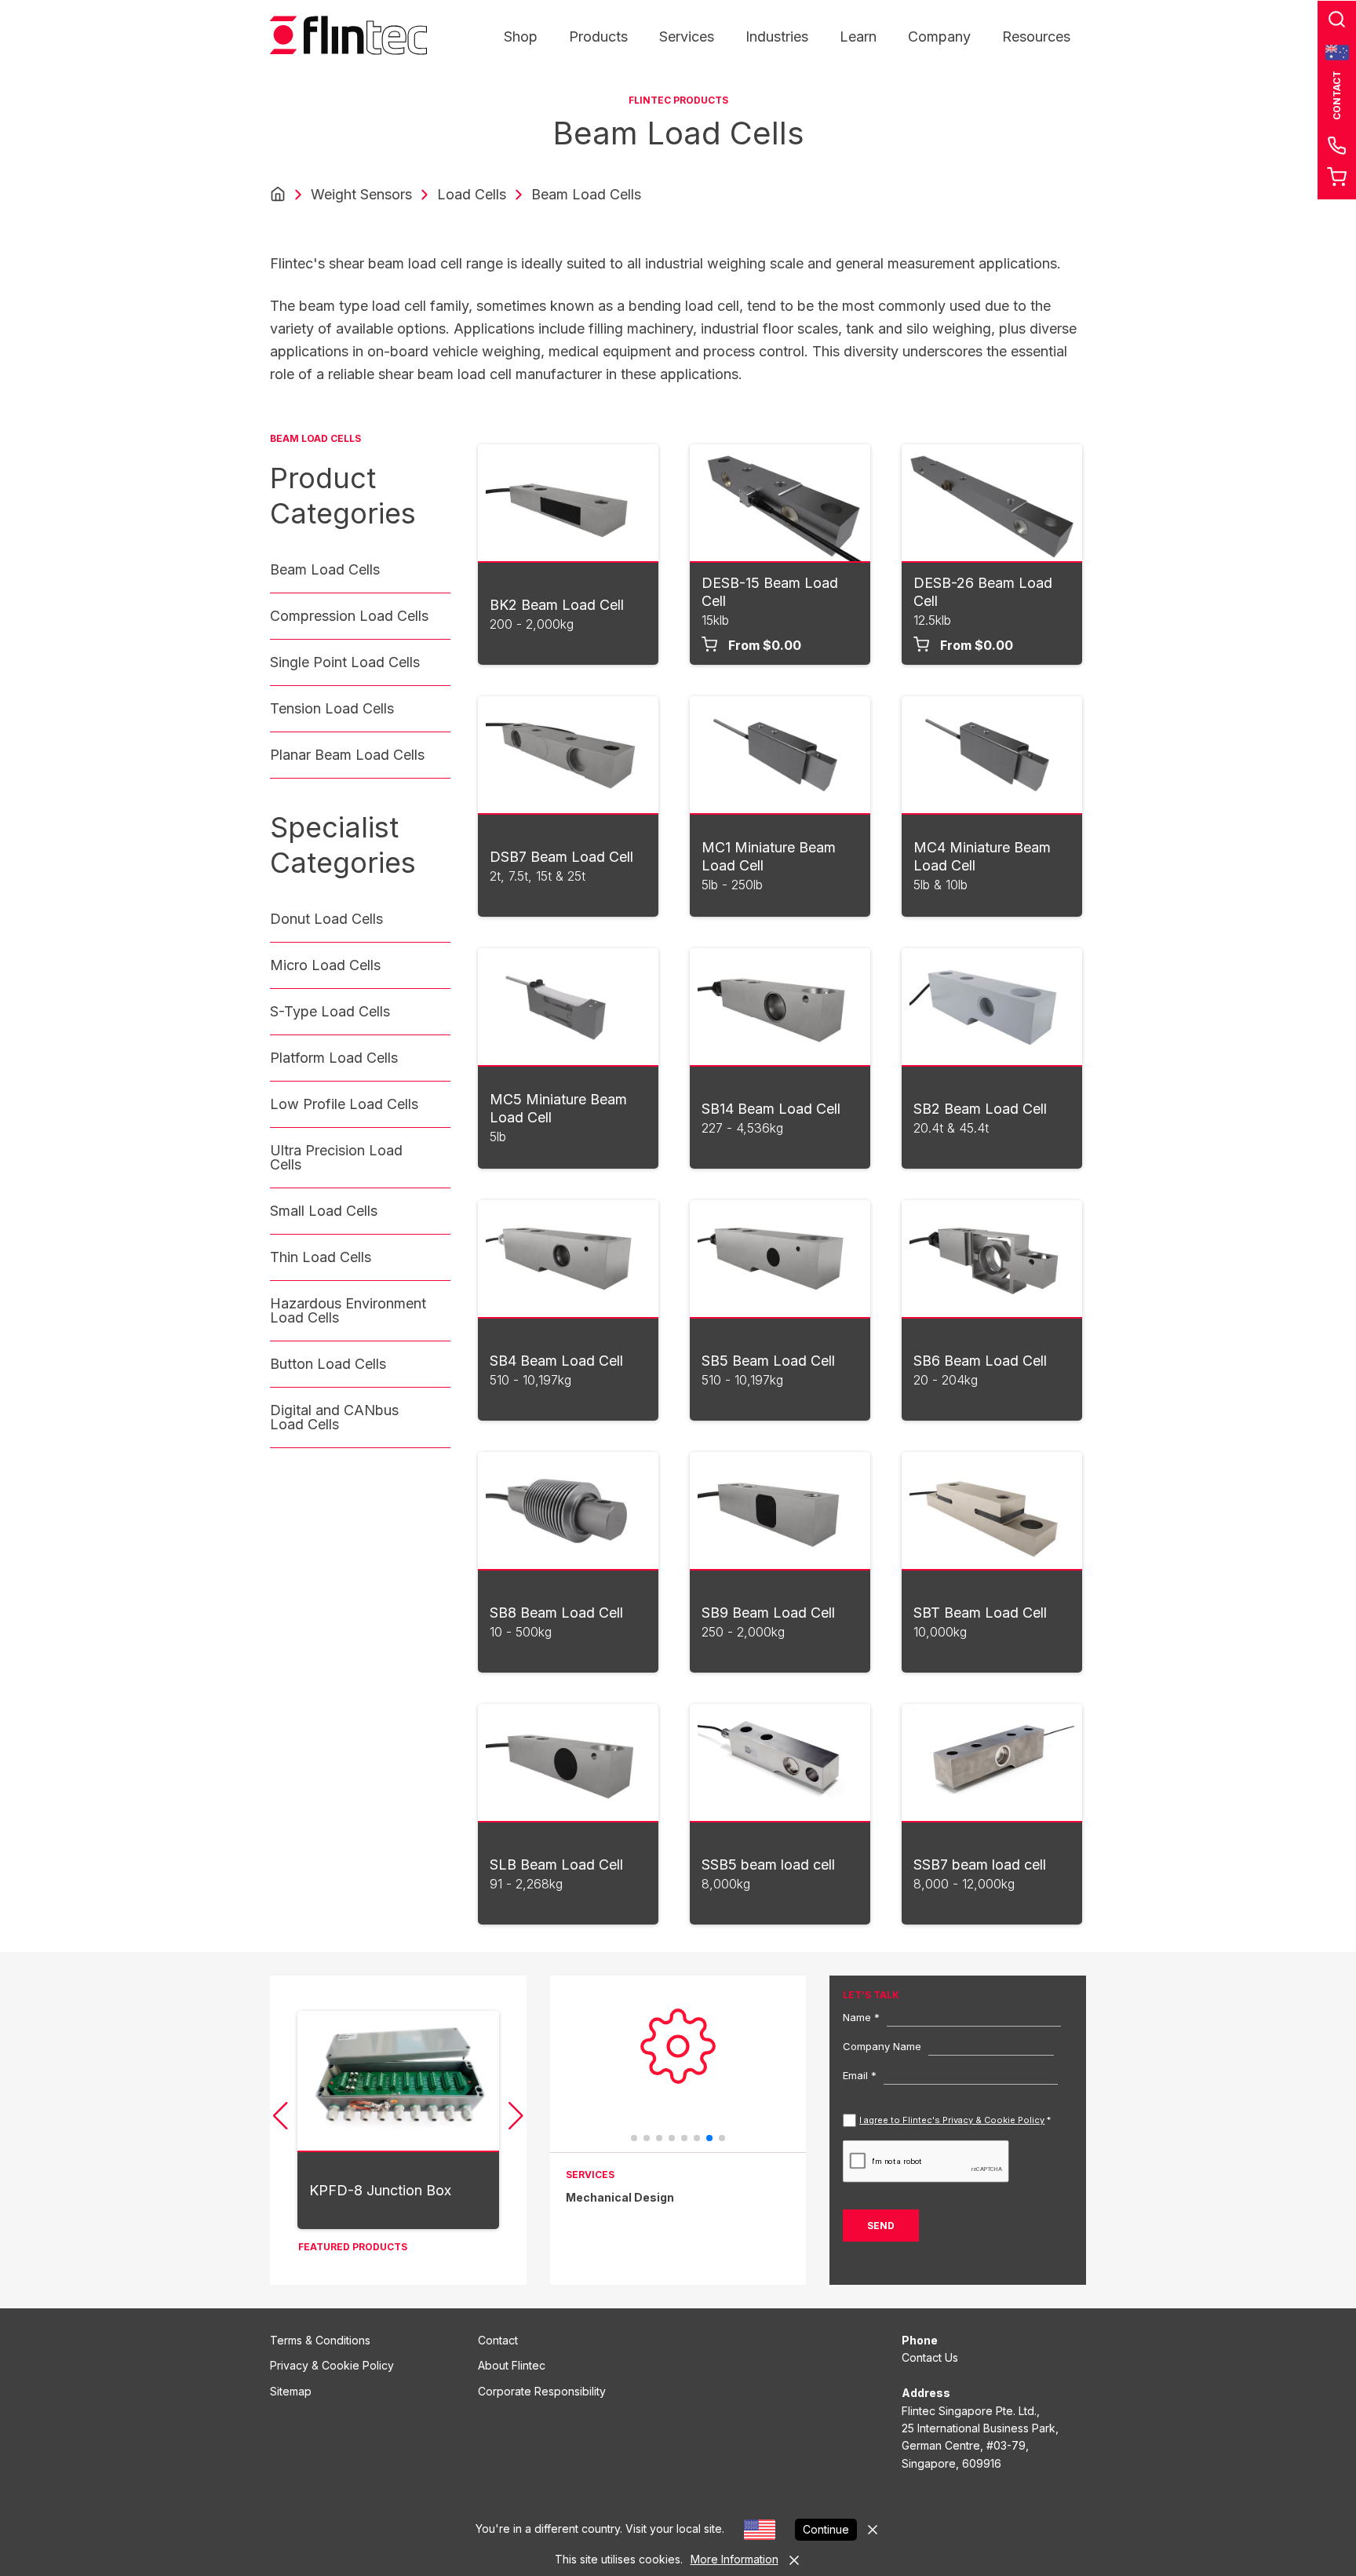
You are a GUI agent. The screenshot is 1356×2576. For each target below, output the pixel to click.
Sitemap (291, 2391)
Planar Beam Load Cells (347, 755)
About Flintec (512, 2365)
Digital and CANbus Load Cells (334, 1417)
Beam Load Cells (325, 569)
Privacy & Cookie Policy (332, 2365)
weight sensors (361, 194)
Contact (498, 2340)
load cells (472, 194)
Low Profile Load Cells (344, 1104)
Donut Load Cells (326, 919)
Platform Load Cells (334, 1058)
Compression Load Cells (349, 616)
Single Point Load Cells (345, 662)
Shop (521, 36)
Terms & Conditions (320, 2340)
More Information (734, 2559)
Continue (826, 2529)
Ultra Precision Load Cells (336, 1157)
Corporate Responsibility (542, 2391)
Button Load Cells (328, 1364)
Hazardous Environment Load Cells (348, 1310)
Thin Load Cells (321, 1257)
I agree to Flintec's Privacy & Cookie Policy (952, 2120)
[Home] (278, 195)
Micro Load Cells (325, 965)
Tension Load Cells (332, 708)
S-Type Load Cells (330, 1011)
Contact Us (930, 2357)
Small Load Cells (324, 1211)
